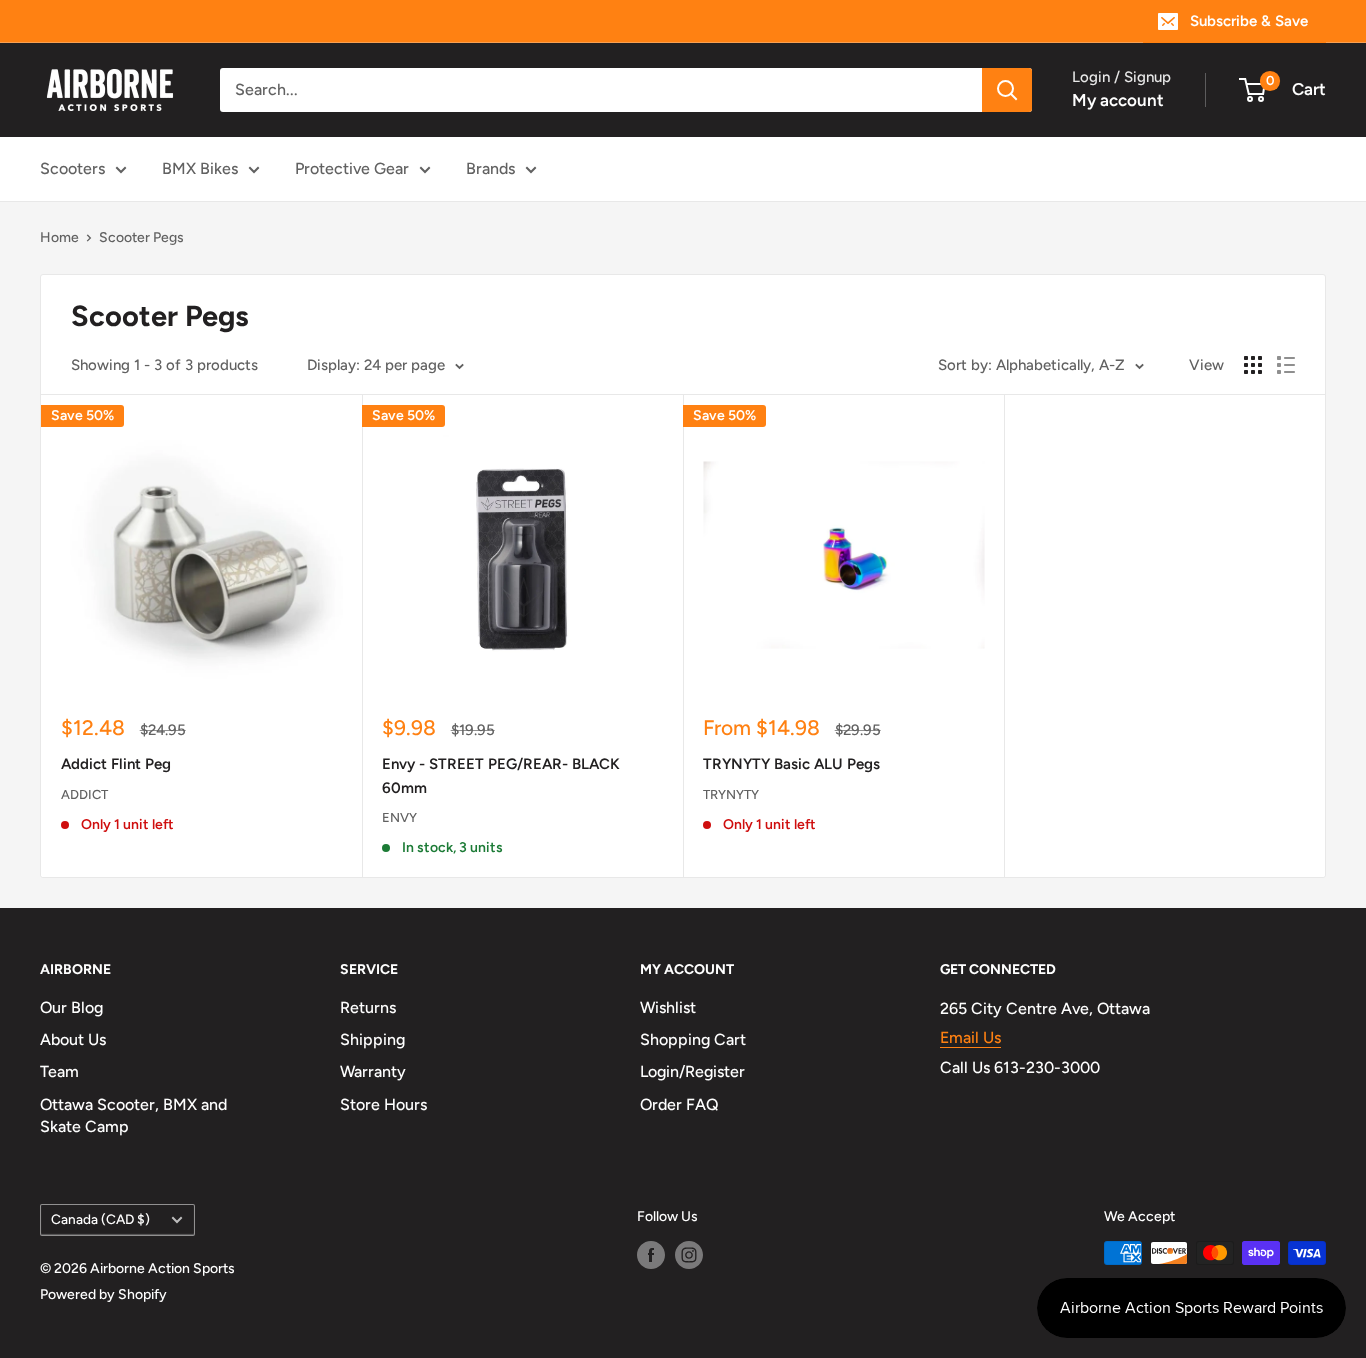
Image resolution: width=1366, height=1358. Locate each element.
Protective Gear (352, 168)
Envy (399, 817)
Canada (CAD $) (100, 1219)
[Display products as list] (1286, 365)
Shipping (372, 1039)
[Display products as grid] (1253, 365)
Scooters (72, 168)
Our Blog (71, 1007)
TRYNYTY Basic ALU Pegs (791, 764)
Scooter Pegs (141, 237)
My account (1118, 100)
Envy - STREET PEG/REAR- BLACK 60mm (501, 775)
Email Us (970, 1037)
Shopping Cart (693, 1039)
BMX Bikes (200, 168)
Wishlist (668, 1007)
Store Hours (383, 1104)
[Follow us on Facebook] (651, 1255)
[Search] (1007, 90)
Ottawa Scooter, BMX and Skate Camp (133, 1115)
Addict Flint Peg (116, 764)
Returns (368, 1007)
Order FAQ (679, 1104)
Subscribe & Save (1249, 21)
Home (59, 237)
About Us (73, 1039)
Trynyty (731, 794)
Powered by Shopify (103, 1294)
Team (59, 1071)
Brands (490, 168)
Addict (84, 794)
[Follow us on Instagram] (689, 1255)
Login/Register (692, 1071)
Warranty (373, 1071)
